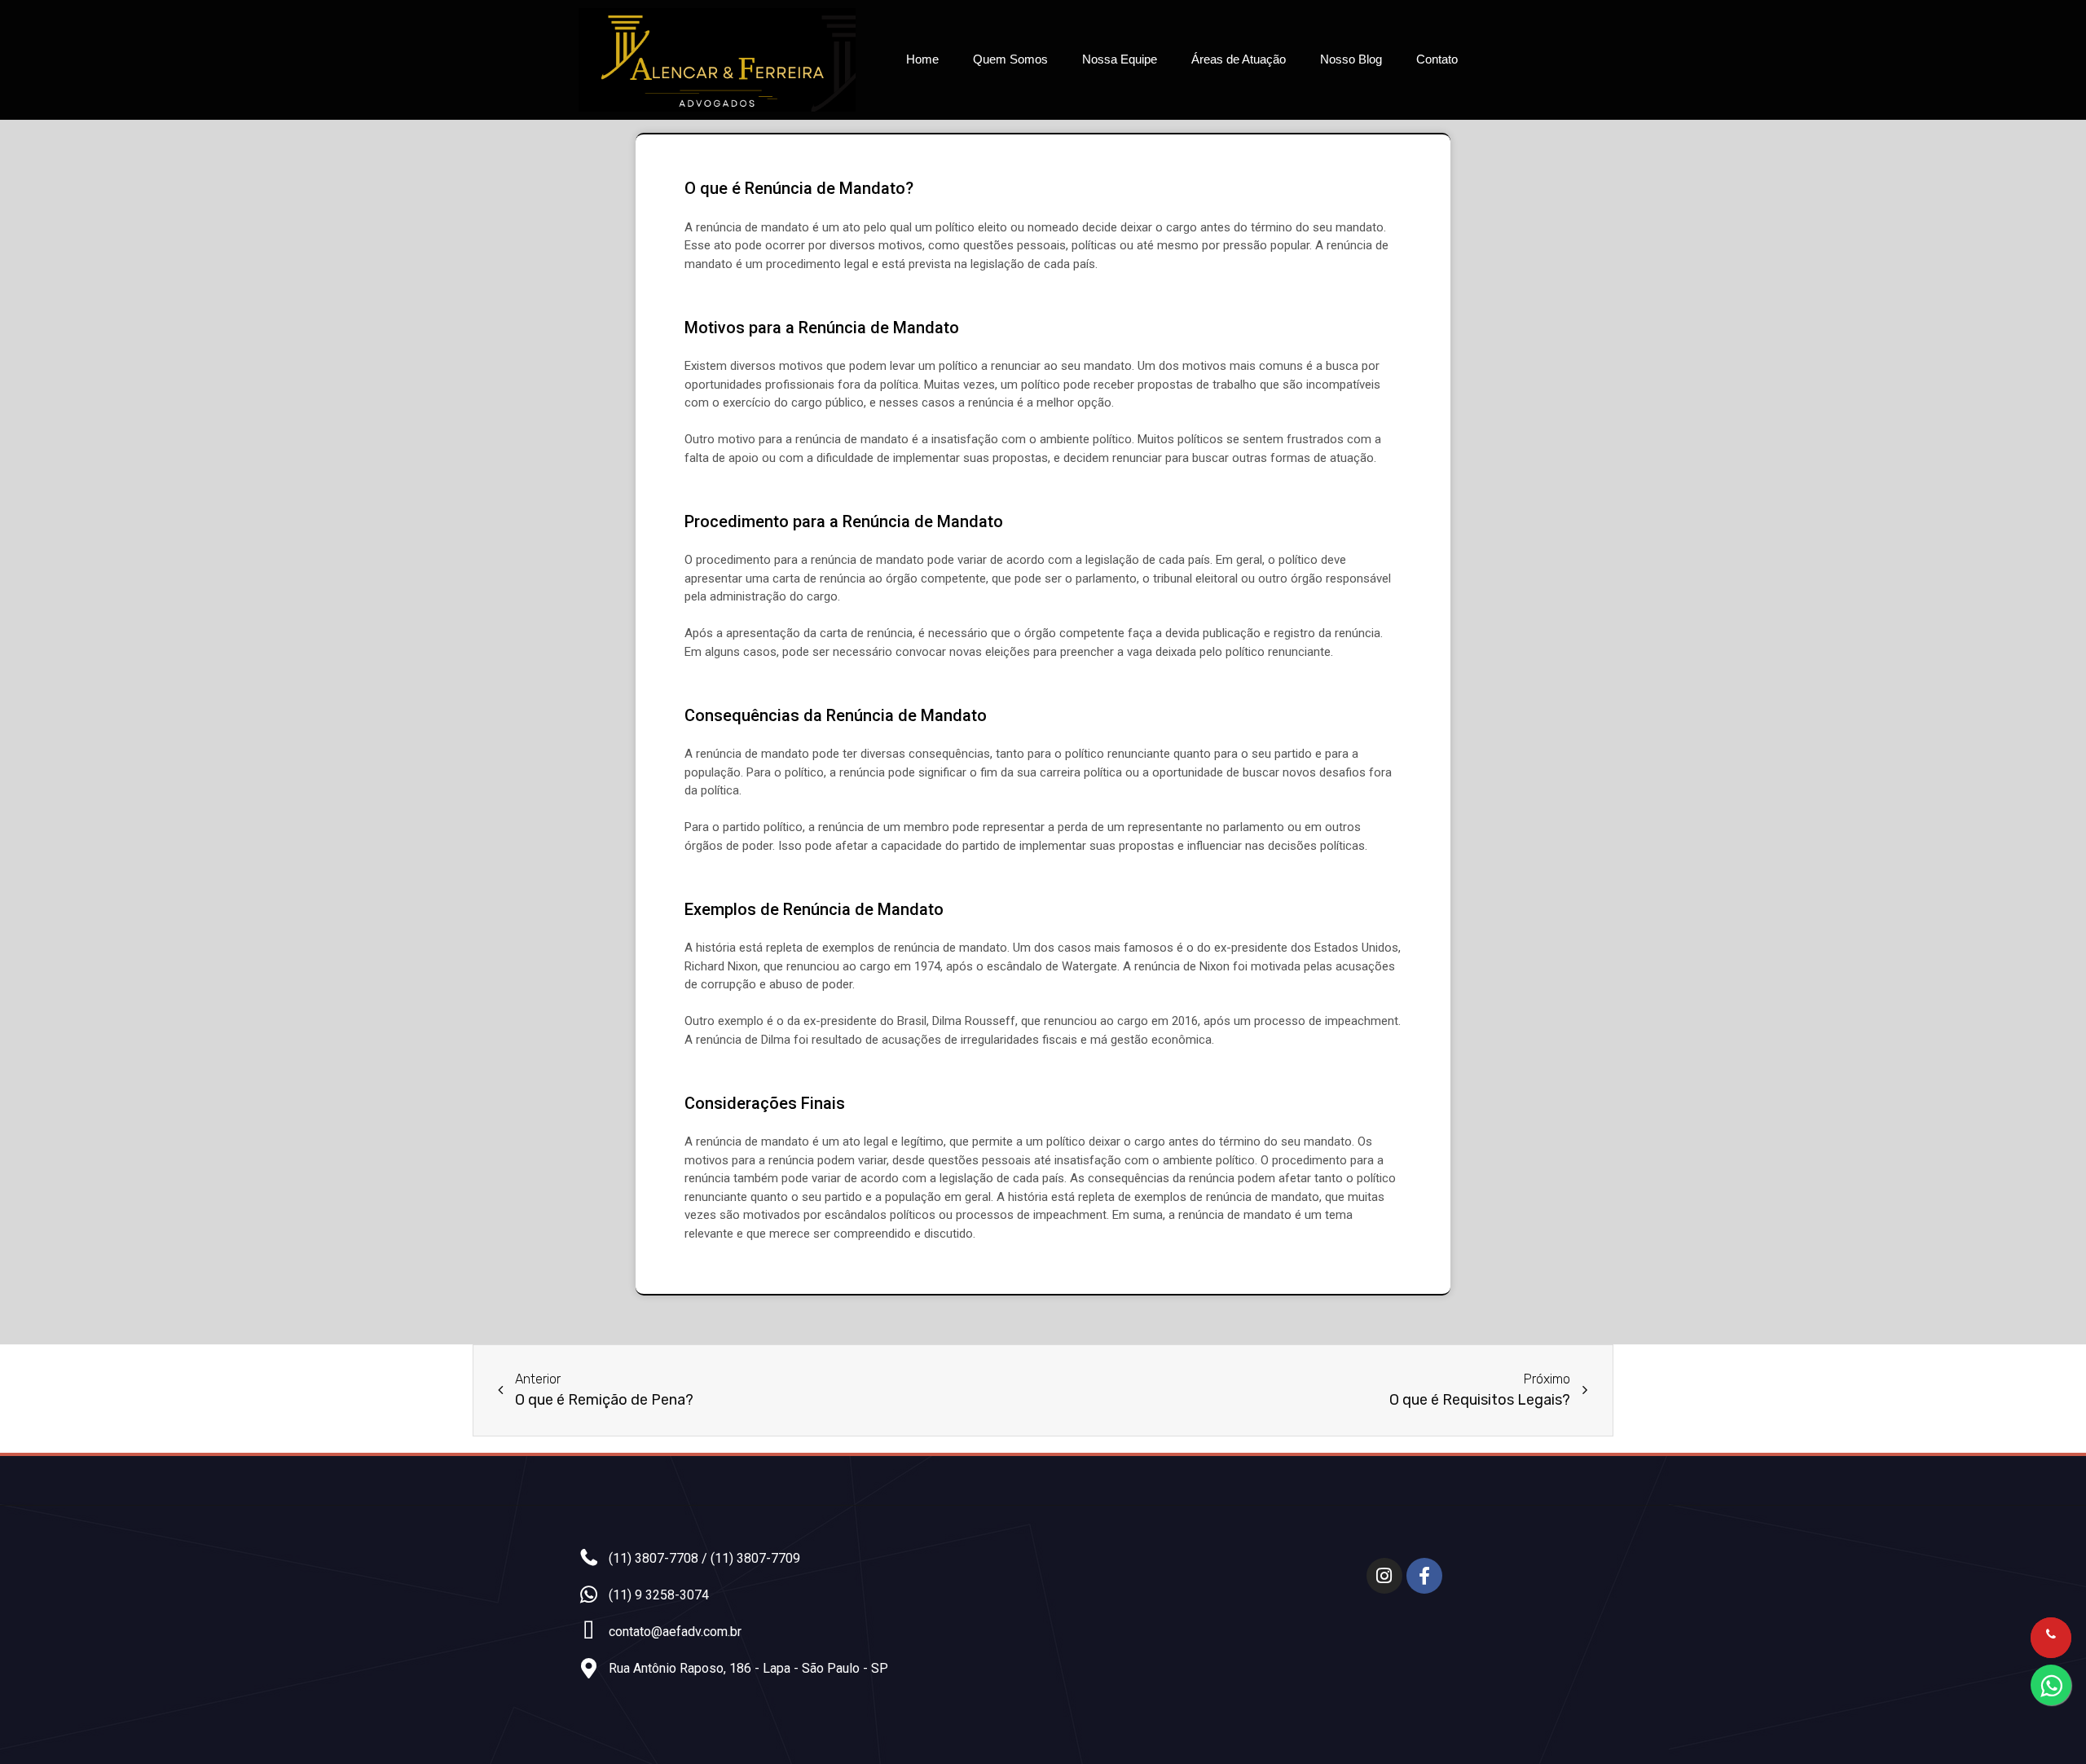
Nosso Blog (1351, 59)
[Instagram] (1384, 1576)
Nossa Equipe (1120, 59)
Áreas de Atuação (1239, 59)
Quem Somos (1010, 59)
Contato (1437, 59)
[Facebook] (1424, 1576)
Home (922, 59)
